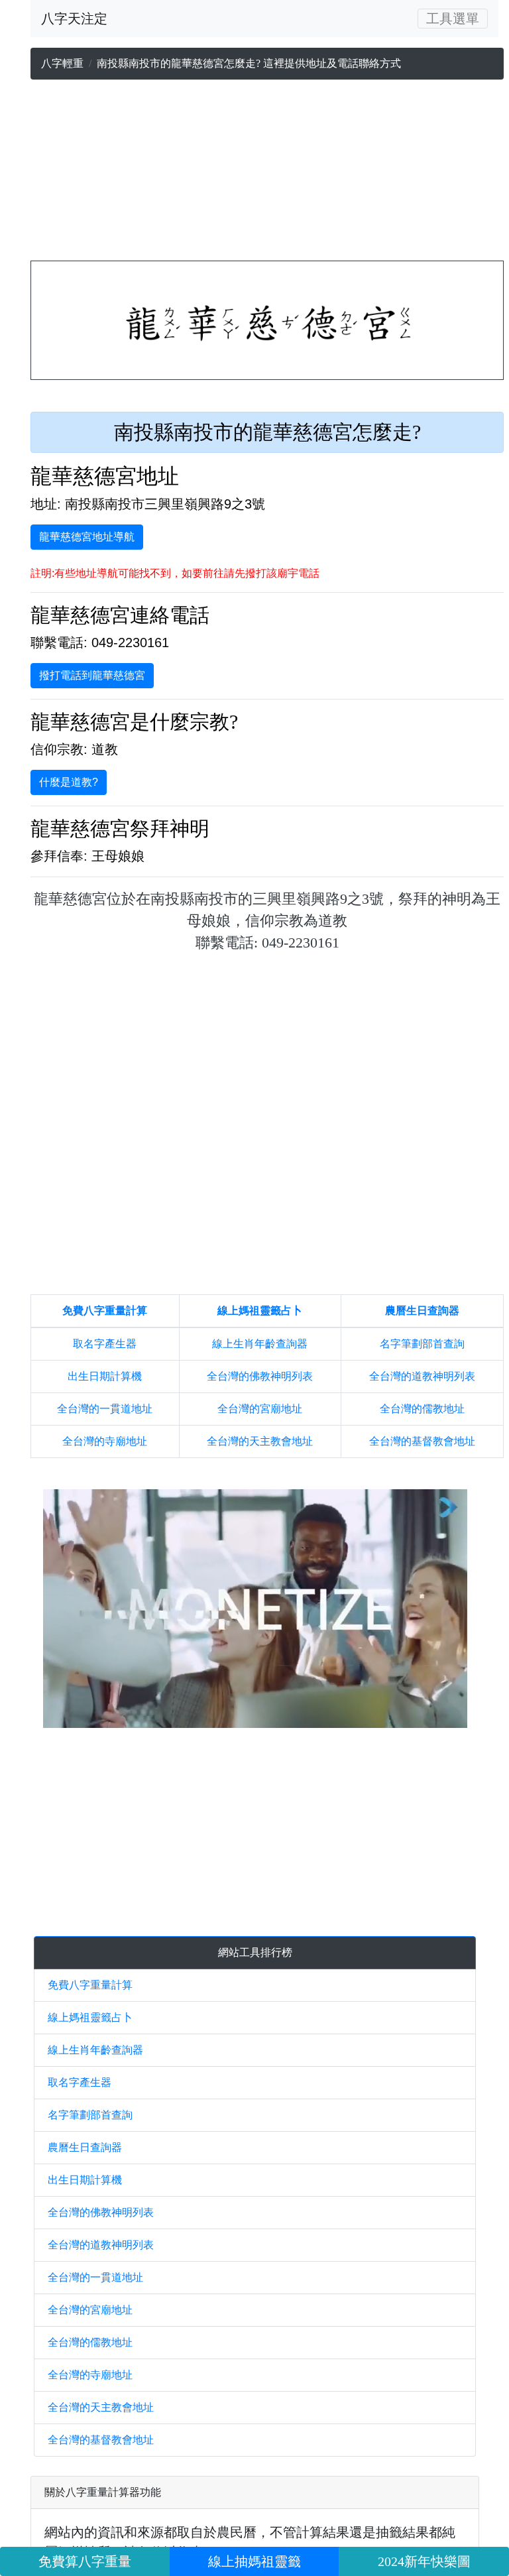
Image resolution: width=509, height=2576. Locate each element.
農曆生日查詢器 (422, 1311)
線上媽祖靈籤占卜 (260, 1311)
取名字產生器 (105, 1344)
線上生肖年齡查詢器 (260, 1344)
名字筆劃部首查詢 (422, 1344)
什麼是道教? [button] (69, 782)
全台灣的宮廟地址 (260, 1409)
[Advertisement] (267, 173)
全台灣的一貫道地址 (105, 1409)
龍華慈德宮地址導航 (87, 537)
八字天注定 (74, 19)
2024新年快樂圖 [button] (424, 2561)
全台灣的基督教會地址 (422, 1441)
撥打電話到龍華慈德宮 (92, 675)
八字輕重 (62, 63)
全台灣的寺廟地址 (105, 1441)
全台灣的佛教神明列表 (260, 1376)
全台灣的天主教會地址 (260, 1441)
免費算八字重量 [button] (85, 2561)
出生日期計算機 (105, 1376)
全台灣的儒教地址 (422, 1409)
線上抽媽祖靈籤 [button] (254, 2561)
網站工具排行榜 (255, 1952)
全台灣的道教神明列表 (422, 1376)
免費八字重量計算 (105, 1311)
